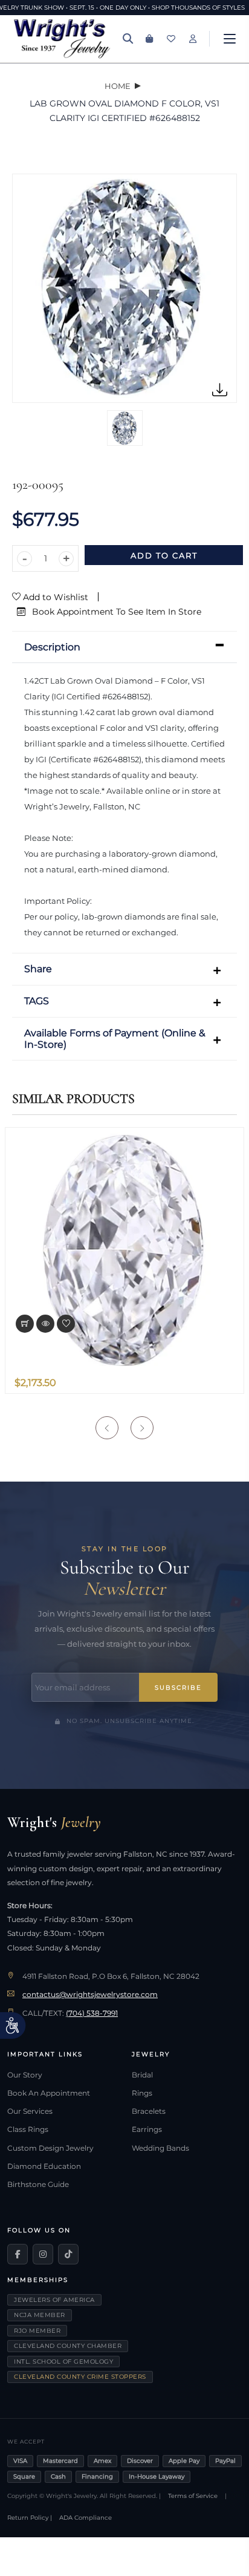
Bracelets (149, 2111)
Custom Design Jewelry (50, 2148)
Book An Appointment (49, 2093)
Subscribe (178, 1688)
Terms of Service (193, 2496)
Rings (142, 2093)
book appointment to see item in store (115, 612)
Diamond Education (44, 2166)
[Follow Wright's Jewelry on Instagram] (43, 2254)
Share (38, 969)
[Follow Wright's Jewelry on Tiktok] (68, 2254)
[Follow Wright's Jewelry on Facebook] (18, 2254)
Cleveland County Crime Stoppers (80, 2377)
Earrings (147, 2130)
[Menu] (230, 39)
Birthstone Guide (38, 2185)
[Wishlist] (171, 39)
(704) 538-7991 (92, 2013)
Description (52, 647)
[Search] (128, 39)
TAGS (37, 1001)
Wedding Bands (160, 2148)
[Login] (193, 39)
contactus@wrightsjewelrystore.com (90, 1995)
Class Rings (28, 2130)
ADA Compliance (86, 2518)
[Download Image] (220, 390)
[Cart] (149, 39)
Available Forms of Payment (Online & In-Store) (115, 1039)
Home (118, 86)
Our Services (30, 2111)
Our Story (25, 2075)
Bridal (142, 2075)
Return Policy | (30, 2518)
